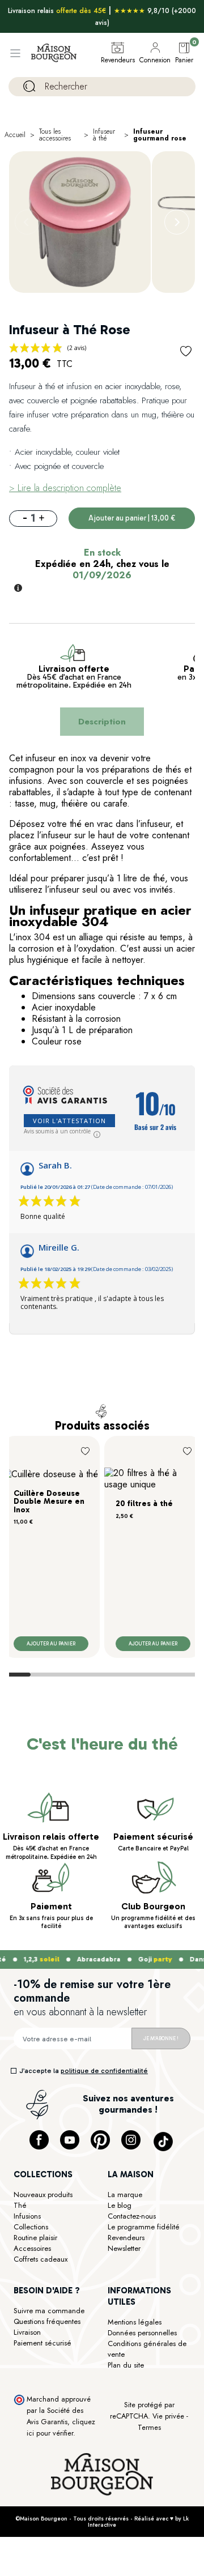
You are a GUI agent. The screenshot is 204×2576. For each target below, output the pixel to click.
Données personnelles (142, 2333)
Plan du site (126, 2365)
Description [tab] (102, 722)
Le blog (120, 2205)
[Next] (177, 222)
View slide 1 (15, 1675)
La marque (125, 2195)
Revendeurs (126, 2238)
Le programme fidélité (144, 2227)
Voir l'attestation (69, 1121)
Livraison (27, 2332)
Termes (149, 2427)
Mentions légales (135, 2322)
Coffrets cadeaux (41, 2259)
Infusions (27, 2216)
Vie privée (168, 2416)
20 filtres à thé (144, 1504)
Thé (20, 2205)
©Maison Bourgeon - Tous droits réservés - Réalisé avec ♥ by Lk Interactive (102, 2522)
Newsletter (124, 2248)
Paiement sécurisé (42, 2343)
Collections (31, 2227)
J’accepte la (84, 2071)
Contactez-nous (132, 2216)
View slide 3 (76, 1675)
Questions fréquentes (47, 2321)
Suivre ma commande (49, 2311)
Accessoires (32, 2248)
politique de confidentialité (104, 2071)
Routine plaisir (35, 2238)
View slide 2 (46, 1675)
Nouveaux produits (43, 2195)
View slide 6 (168, 1675)
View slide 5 (137, 1675)
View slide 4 (107, 1675)
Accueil (15, 135)
